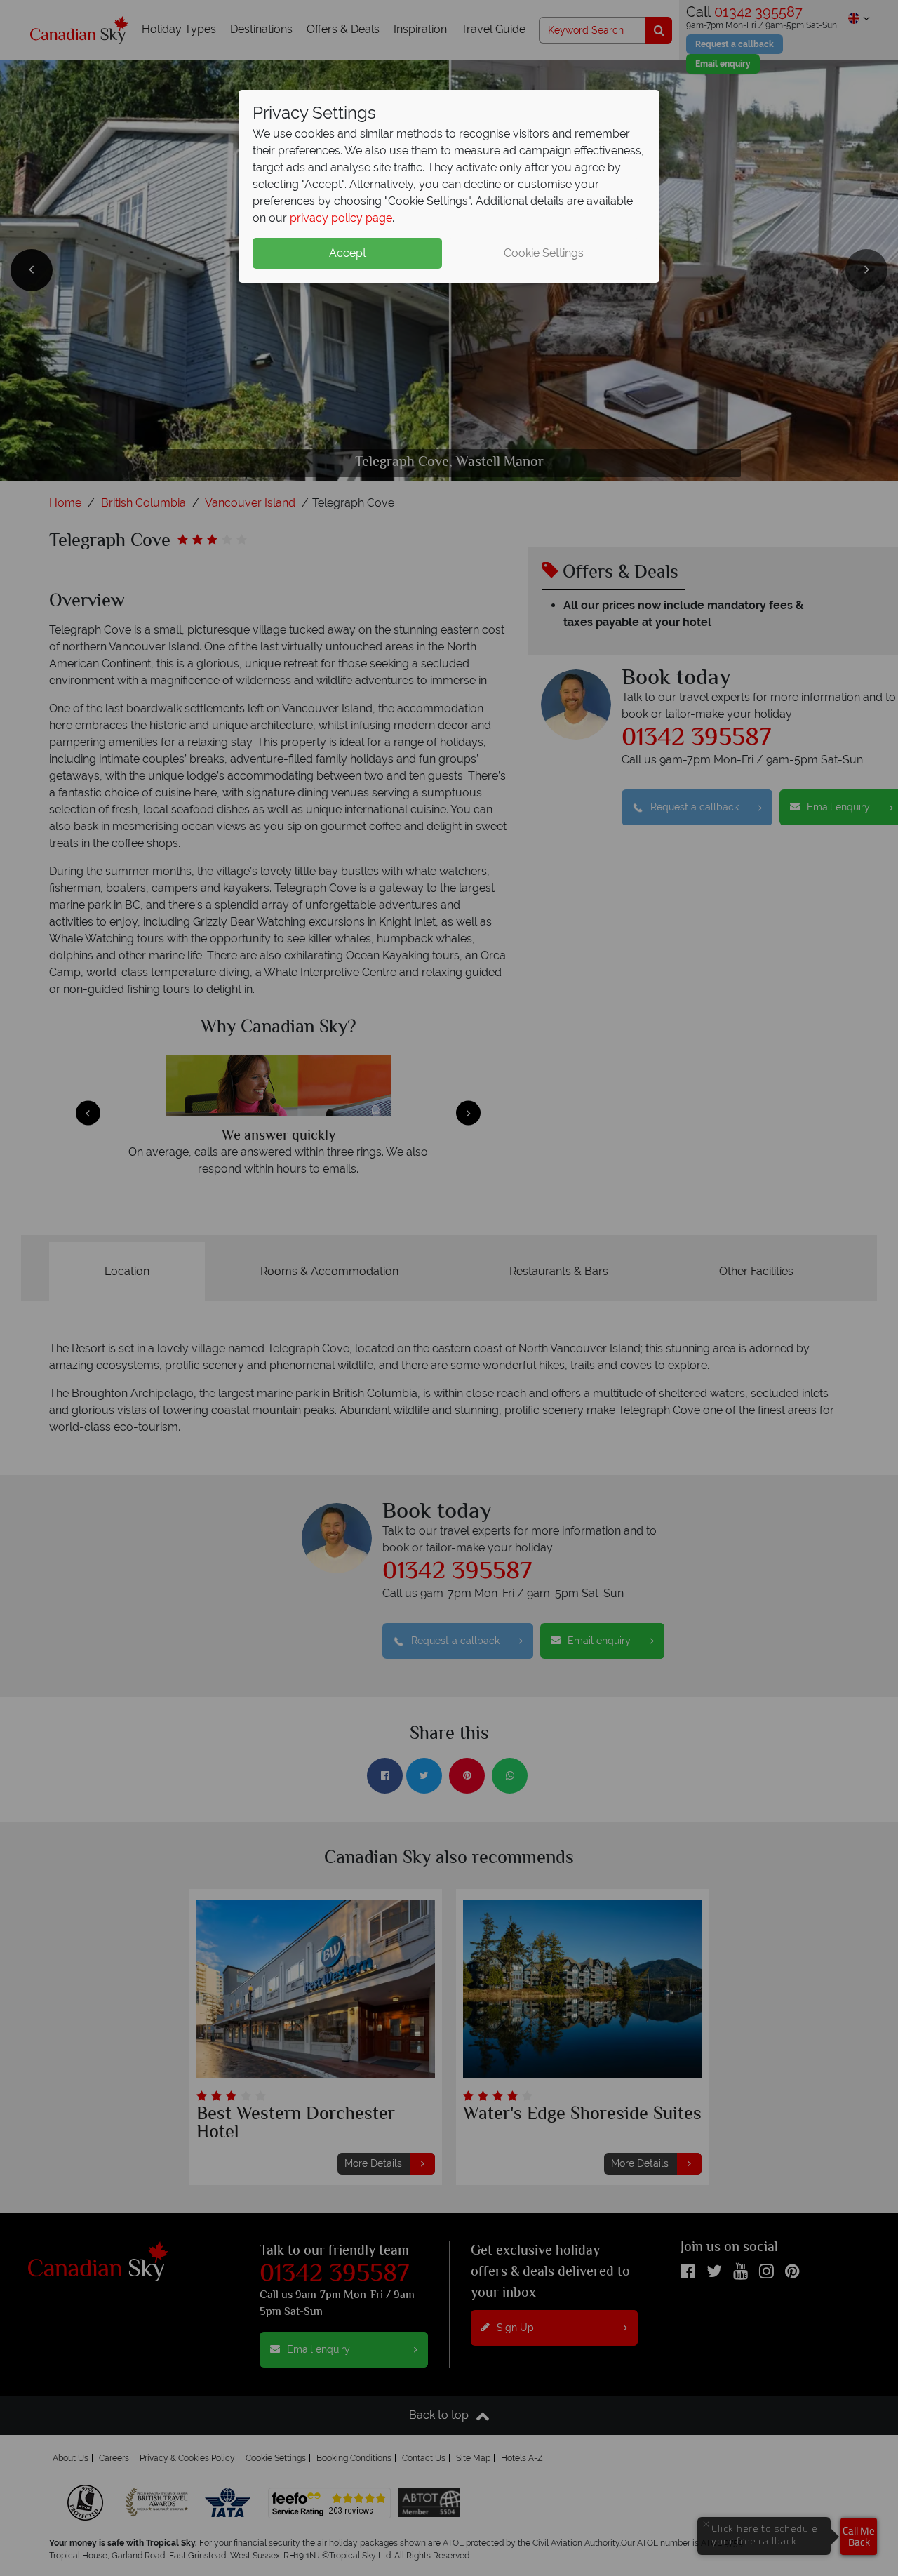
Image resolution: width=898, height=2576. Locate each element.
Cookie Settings (544, 253)
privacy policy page (341, 218)
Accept (348, 253)
